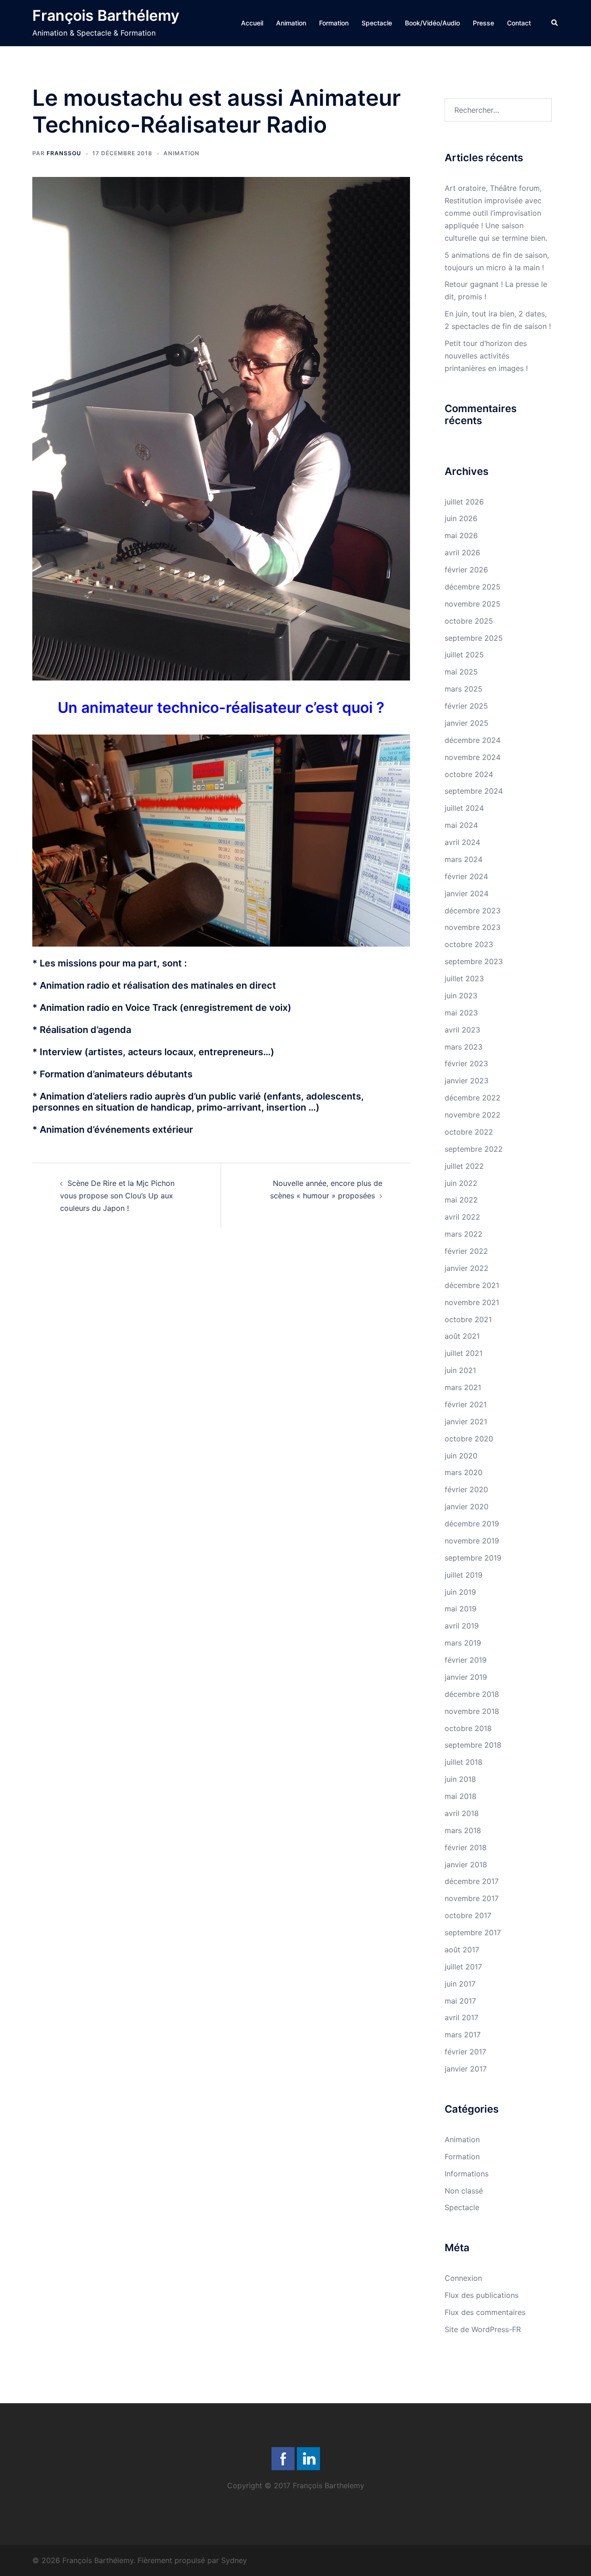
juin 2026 (461, 518)
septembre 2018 (473, 1745)
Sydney (234, 2560)
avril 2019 (462, 1626)
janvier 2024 (467, 893)
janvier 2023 (467, 1081)
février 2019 (466, 1660)
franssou (64, 153)
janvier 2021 (466, 1422)
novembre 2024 (473, 757)
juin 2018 (460, 1779)
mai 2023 (461, 1013)
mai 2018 (461, 1796)
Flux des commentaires (485, 2312)
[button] (555, 23)
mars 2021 (463, 1387)
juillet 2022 (464, 1166)
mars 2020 (464, 1472)
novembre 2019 (472, 1541)
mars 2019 (463, 1643)
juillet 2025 (464, 655)
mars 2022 (464, 1234)
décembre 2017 (472, 1881)
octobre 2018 (468, 1728)
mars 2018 (463, 1830)
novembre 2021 (472, 1302)
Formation (334, 23)
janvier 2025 (467, 723)
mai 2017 (460, 2001)
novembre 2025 (473, 604)
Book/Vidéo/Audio (432, 23)
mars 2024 (464, 859)
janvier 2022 (467, 1268)
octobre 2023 (469, 944)
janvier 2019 (466, 1677)
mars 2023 (464, 1047)
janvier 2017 (466, 2069)
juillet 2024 (464, 808)
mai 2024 (461, 825)
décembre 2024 (473, 740)
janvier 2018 (466, 1865)
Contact (519, 23)
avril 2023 (462, 1030)
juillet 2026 (464, 502)
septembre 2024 (474, 791)
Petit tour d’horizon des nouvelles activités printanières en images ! (486, 356)
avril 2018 (462, 1813)
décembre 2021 (472, 1285)
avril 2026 (462, 553)
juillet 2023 (464, 978)
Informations (467, 2174)
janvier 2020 (467, 1507)
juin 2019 (460, 1592)
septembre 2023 (474, 961)
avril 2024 (462, 842)
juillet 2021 (464, 1353)
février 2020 (466, 1489)
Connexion (463, 2278)
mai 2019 (461, 1609)
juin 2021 (460, 1370)
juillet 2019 (464, 1575)
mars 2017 (463, 2035)
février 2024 (466, 876)
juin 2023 (461, 996)
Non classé (464, 2191)
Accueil (252, 23)
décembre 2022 (473, 1098)
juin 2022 (461, 1183)
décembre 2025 (473, 587)
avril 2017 (461, 2017)
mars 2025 (464, 689)
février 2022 (466, 1251)
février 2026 (466, 570)
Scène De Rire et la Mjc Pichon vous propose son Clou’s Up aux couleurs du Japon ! (117, 1196)
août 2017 (462, 1950)
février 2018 (466, 1847)
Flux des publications (482, 2295)
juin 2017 (460, 1984)
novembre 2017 (472, 1898)
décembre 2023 (473, 911)
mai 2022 (461, 1200)
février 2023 (466, 1063)
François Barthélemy (106, 15)
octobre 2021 (468, 1319)
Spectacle (377, 23)
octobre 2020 (469, 1439)
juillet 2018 (464, 1762)
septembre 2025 (474, 638)
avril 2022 (462, 1217)
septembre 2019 (473, 1558)
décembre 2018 (472, 1694)
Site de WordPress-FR (483, 2329)
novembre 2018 (472, 1711)
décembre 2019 (472, 1524)
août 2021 (462, 1336)
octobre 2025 (469, 621)
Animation (291, 23)
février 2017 (465, 2052)
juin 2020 (461, 1456)
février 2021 (466, 1404)
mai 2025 (461, 672)
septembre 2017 (473, 1932)
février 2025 (466, 706)
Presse (483, 23)
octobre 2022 (469, 1132)
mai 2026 (461, 535)
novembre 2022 (473, 1115)
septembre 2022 (474, 1149)
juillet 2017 (463, 1967)
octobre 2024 (469, 774)
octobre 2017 (468, 1915)
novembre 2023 (473, 927)
